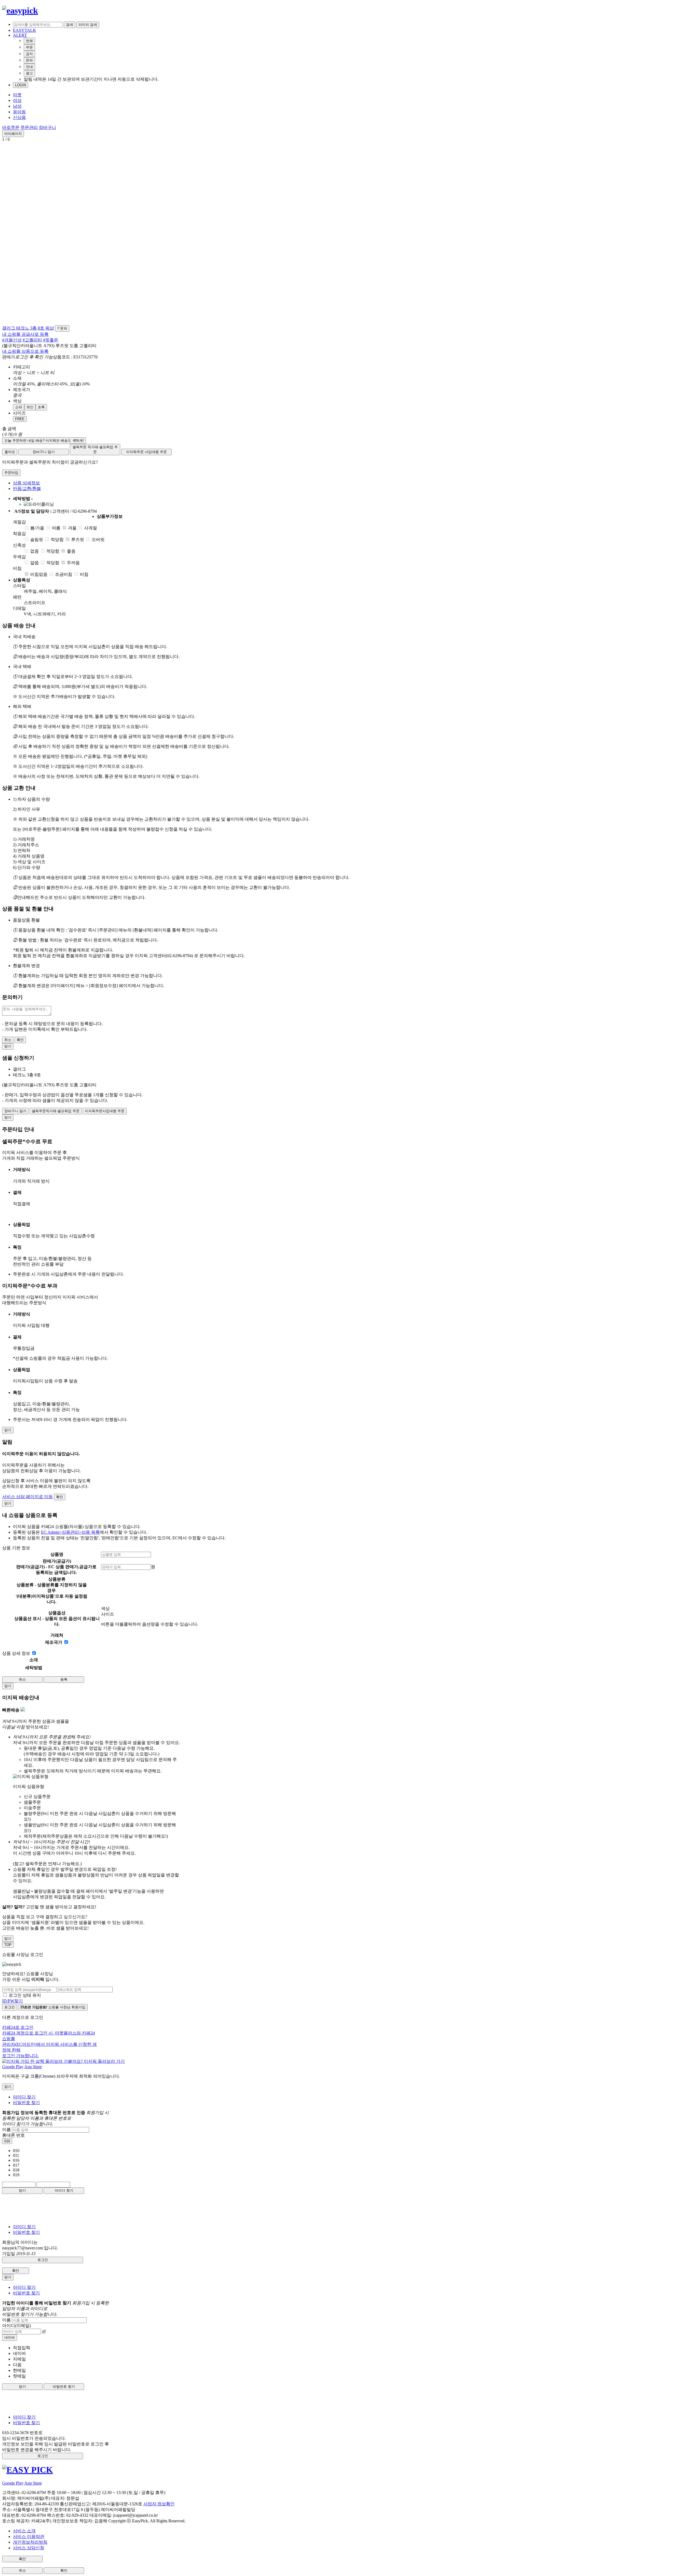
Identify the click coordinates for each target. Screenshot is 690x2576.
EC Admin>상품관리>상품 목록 (70, 1532)
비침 (84, 574)
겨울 (72, 528)
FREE (20, 419)
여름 (56, 528)
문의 (29, 60)
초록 (41, 407)
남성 (17, 106)
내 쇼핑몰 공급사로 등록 (25, 334)
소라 (19, 407)
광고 (29, 73)
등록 (64, 1679)
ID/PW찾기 (13, 2001)
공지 (29, 54)
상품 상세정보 (26, 483)
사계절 (91, 528)
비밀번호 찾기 (26, 2103)
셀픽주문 (95, 449)
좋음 (71, 551)
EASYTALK (25, 30)
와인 (30, 407)
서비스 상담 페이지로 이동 (27, 1497)
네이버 (10, 2337)
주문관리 (29, 127)
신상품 (19, 117)
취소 (8, 1040)
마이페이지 (13, 134)
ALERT (20, 35)
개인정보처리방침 (30, 2542)
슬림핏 (37, 539)
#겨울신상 (12, 340)
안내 (29, 67)
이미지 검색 (88, 25)
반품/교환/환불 (27, 489)
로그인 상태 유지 (25, 1995)
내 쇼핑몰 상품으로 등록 (25, 351)
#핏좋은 (51, 340)
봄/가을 (37, 528)
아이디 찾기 (24, 2097)
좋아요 (10, 452)
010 (7, 2141)
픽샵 (50, 328)
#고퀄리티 (32, 340)
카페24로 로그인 (49, 2041)
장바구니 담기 (44, 452)
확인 (20, 1040)
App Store (33, 2067)
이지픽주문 (146, 452)
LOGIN (20, 85)
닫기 (22, 2190)
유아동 (19, 112)
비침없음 (39, 574)
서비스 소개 (24, 2531)
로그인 (10, 2007)
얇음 (34, 563)
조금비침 (64, 574)
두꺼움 (73, 563)
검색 (70, 25)
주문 (29, 47)
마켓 (17, 95)
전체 (29, 41)
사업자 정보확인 (159, 2504)
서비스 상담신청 (29, 2548)
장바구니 (47, 127)
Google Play (13, 2067)
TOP (8, 1945)
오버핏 (98, 539)
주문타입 (11, 473)
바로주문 (11, 127)
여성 (17, 100)
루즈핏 (78, 539)
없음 (34, 551)
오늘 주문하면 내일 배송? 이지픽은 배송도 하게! (44, 441)
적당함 (57, 539)
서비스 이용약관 (29, 2536)
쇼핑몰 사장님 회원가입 (53, 2007)
